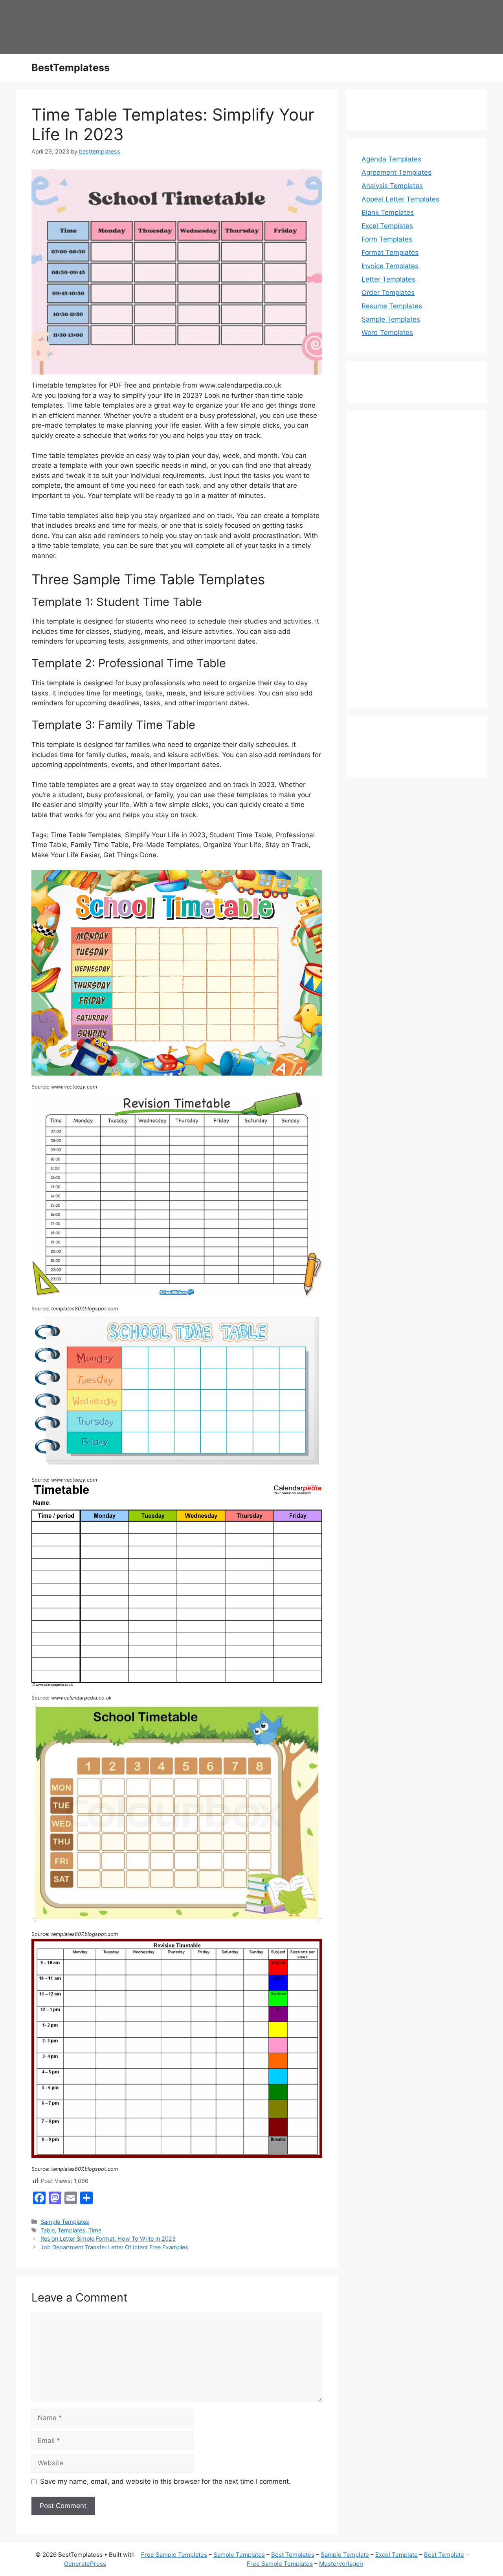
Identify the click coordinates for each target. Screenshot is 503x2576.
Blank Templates (388, 212)
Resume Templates (392, 306)
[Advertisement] (417, 564)
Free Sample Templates (174, 2555)
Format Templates (390, 252)
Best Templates (293, 2555)
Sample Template (345, 2555)
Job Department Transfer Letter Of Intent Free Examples (114, 2247)
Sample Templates (65, 2222)
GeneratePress (85, 2564)
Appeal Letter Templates (400, 199)
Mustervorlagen (341, 2564)
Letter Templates (388, 279)
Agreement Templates (397, 172)
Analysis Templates (392, 186)
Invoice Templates (390, 266)
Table (48, 2230)
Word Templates (387, 333)
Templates (72, 2230)
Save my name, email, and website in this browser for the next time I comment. (165, 2481)
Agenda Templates (391, 159)
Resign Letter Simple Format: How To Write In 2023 (108, 2238)
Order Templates (388, 293)
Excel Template (397, 2555)
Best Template (444, 2555)
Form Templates (387, 239)
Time (95, 2230)
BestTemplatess (71, 68)
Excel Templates (387, 226)
